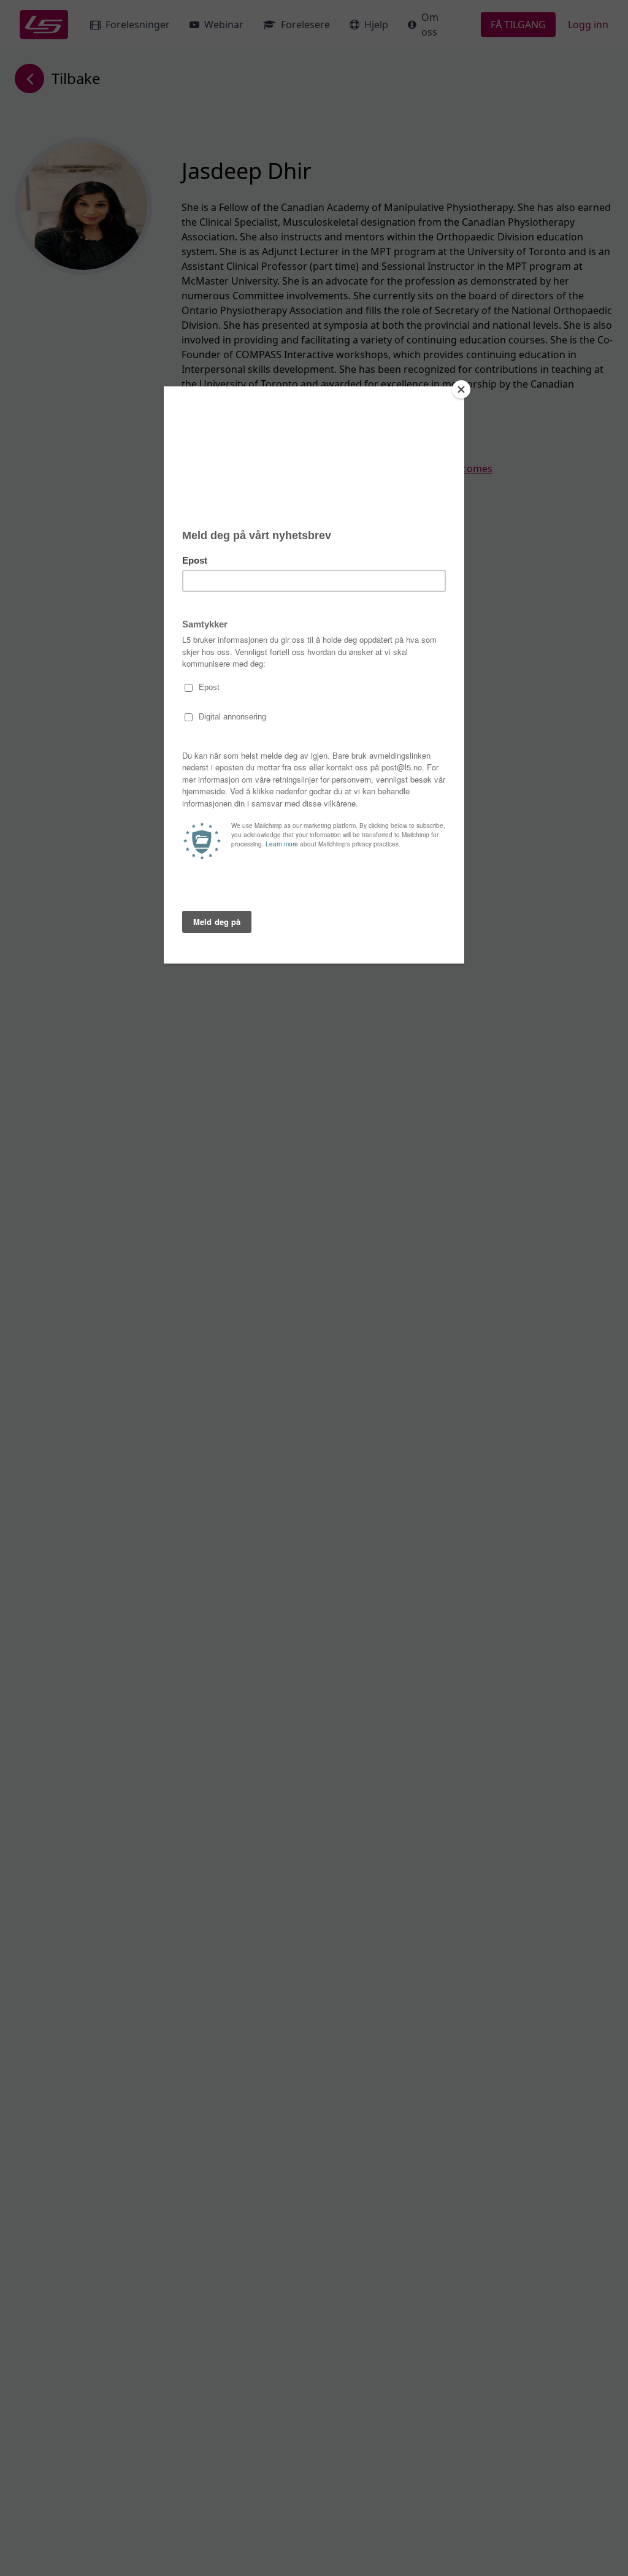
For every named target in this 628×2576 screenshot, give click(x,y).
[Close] (461, 389)
